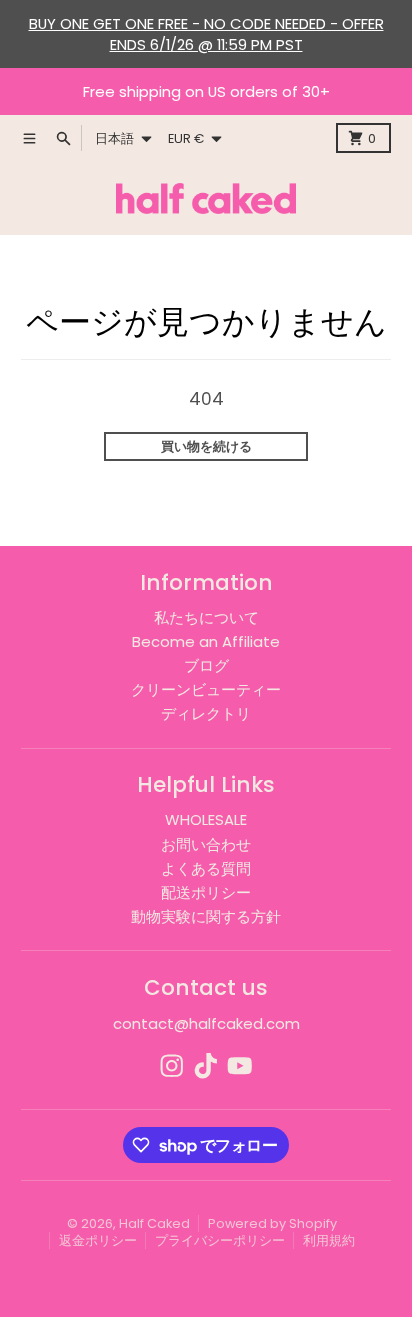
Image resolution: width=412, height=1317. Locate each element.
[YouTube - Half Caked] (240, 1066)
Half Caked (154, 1223)
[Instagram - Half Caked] (172, 1066)
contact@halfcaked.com (206, 1023)
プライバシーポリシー (220, 1240)
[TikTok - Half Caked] (206, 1066)
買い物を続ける (206, 446)
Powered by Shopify (272, 1223)
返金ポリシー (98, 1240)
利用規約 (329, 1240)
